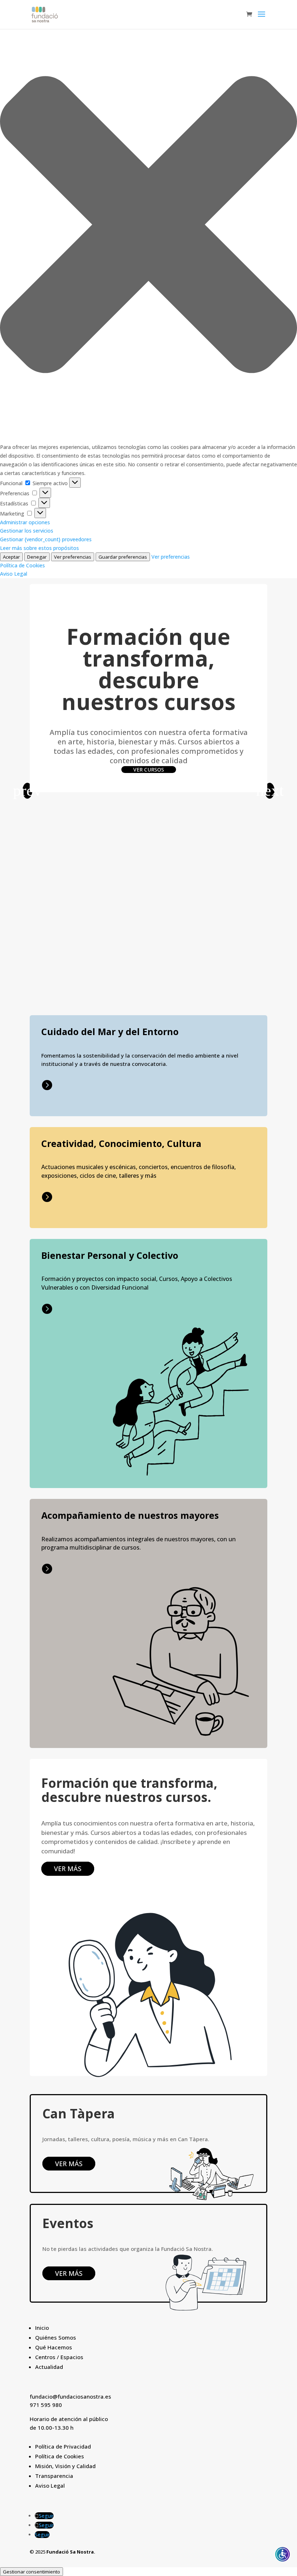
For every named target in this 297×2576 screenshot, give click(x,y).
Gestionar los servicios (27, 531)
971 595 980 (46, 2405)
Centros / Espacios (59, 2357)
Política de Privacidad (63, 2446)
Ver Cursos (149, 770)
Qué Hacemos (54, 2347)
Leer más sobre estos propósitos (39, 548)
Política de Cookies (22, 565)
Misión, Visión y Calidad (65, 2466)
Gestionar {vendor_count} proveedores (46, 539)
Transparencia (54, 2476)
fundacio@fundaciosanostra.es (70, 2396)
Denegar (37, 557)
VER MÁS (68, 1869)
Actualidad (49, 2367)
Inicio (42, 2328)
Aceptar (11, 557)
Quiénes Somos (56, 2337)
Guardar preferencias (123, 557)
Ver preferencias (73, 557)
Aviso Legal (14, 574)
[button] (148, 226)
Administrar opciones (25, 522)
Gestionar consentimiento (32, 2572)
